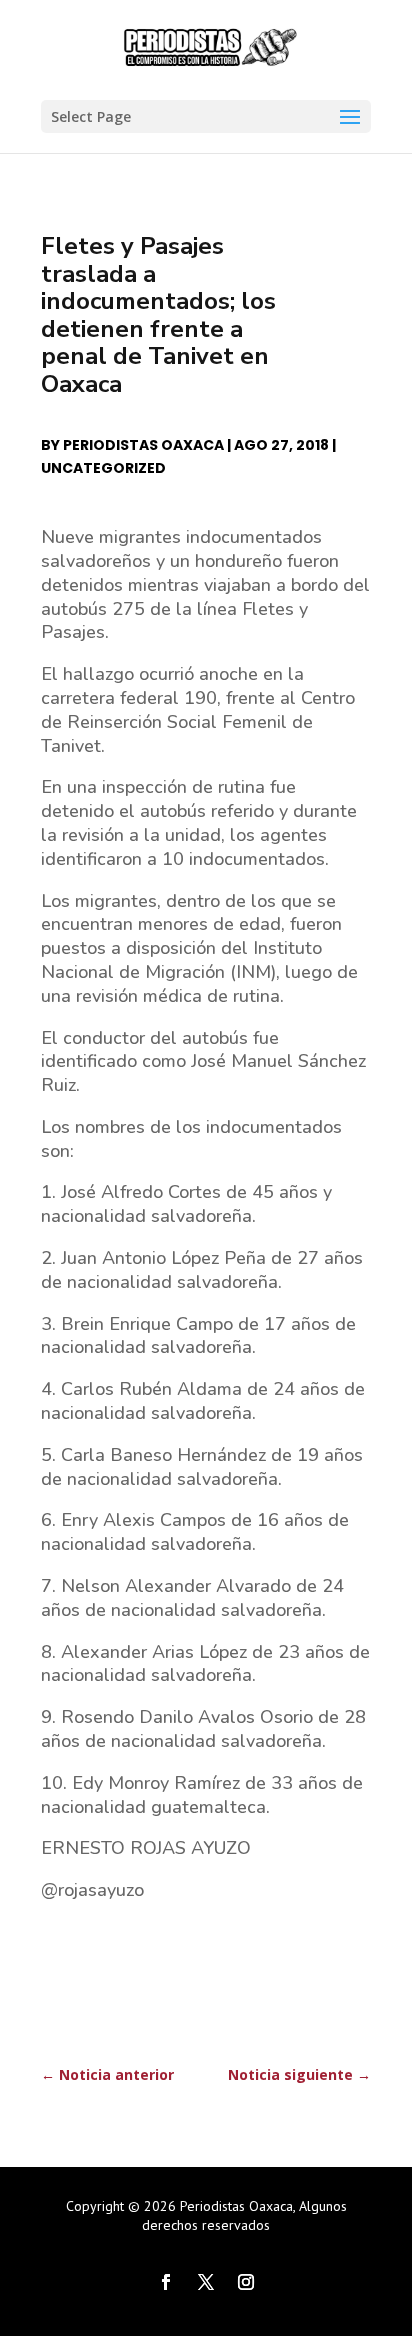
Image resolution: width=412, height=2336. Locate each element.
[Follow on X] (206, 2282)
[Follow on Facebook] (166, 2282)
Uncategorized (103, 468)
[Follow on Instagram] (246, 2282)
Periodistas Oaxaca (143, 445)
